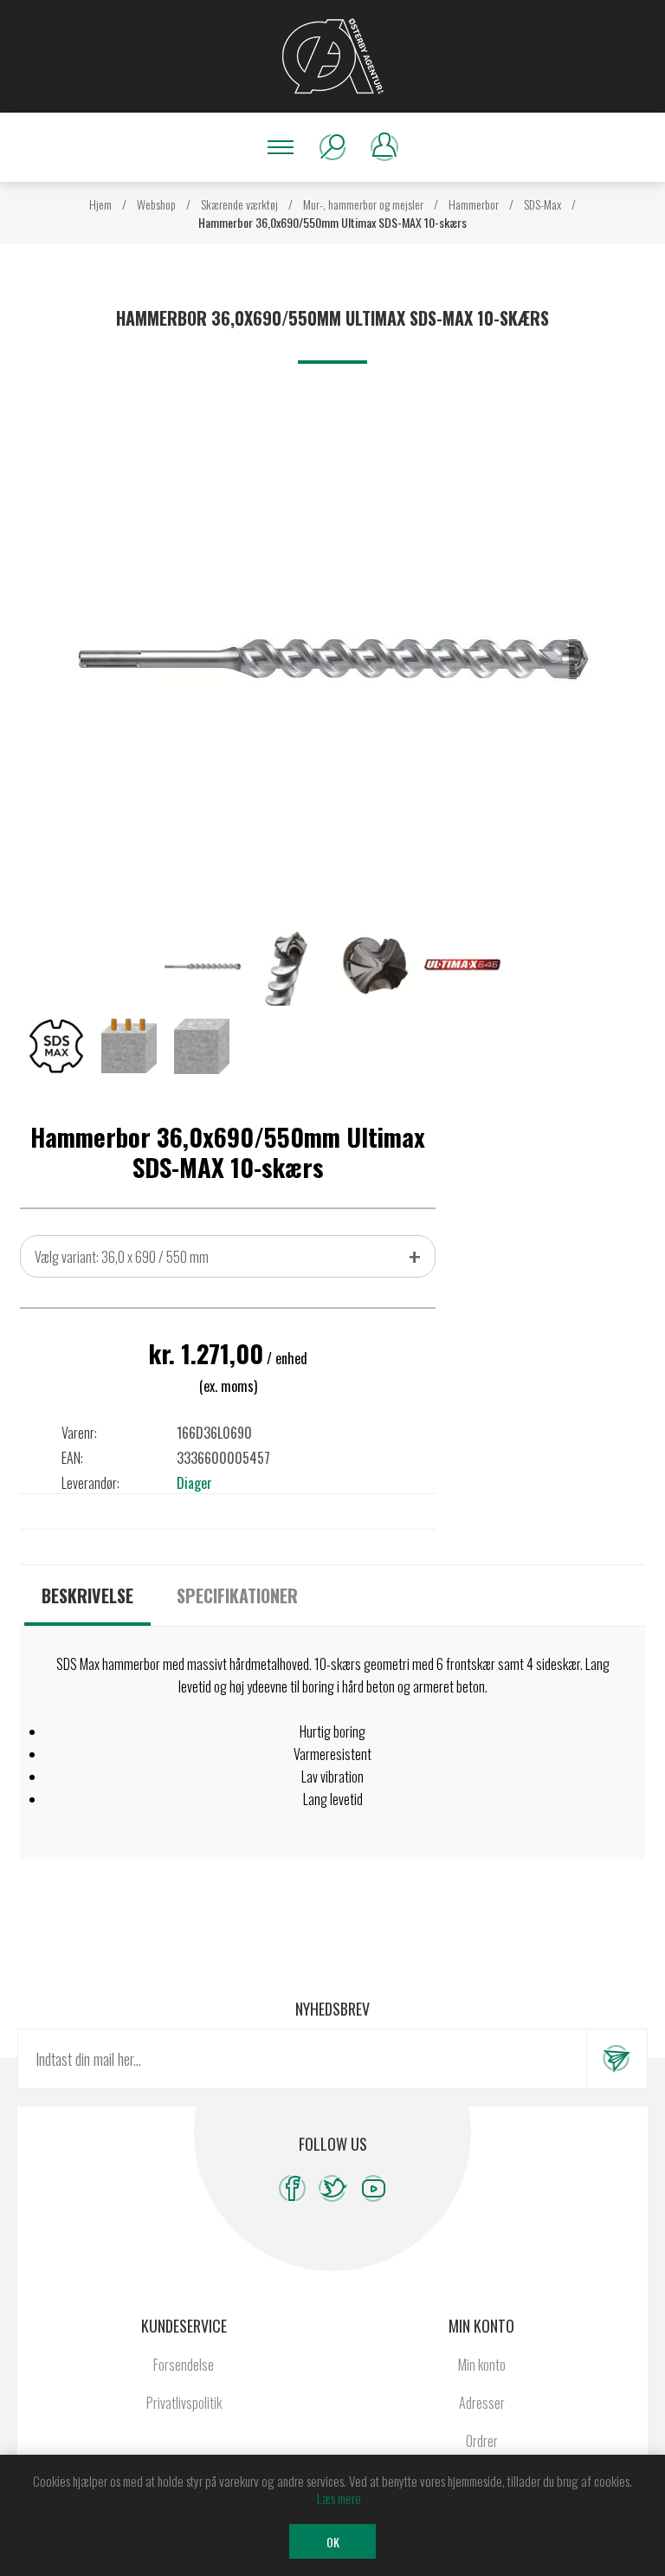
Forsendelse (184, 2365)
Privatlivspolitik (184, 2403)
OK (333, 2542)
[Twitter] (333, 2188)
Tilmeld (617, 2059)
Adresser (482, 2403)
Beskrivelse (87, 1595)
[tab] (87, 1595)
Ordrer (482, 2441)
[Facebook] (292, 2188)
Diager (194, 1483)
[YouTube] (374, 2188)
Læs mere (339, 2498)
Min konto (482, 2365)
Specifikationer (237, 1595)
